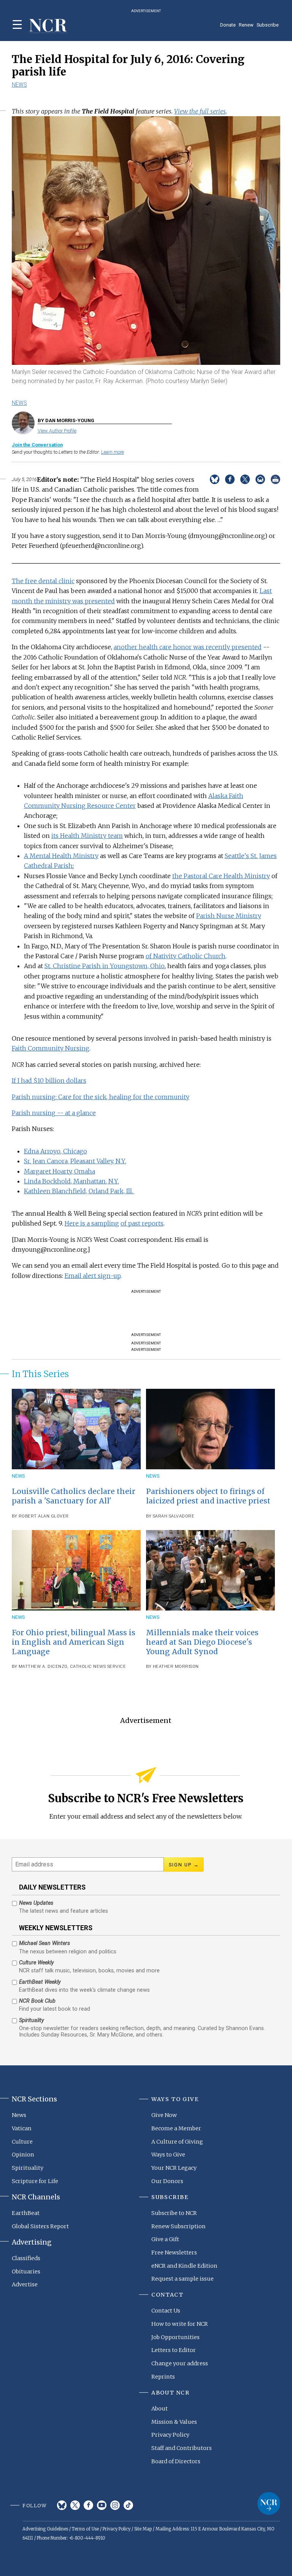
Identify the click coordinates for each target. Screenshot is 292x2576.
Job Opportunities (175, 2337)
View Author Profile (57, 431)
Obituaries (26, 2272)
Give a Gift (165, 2239)
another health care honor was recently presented (188, 647)
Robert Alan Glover (44, 1516)
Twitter (75, 2505)
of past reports (142, 1223)
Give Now (164, 2115)
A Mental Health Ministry (61, 856)
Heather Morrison (176, 1667)
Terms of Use (85, 2529)
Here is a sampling (92, 1223)
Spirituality (28, 2168)
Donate (228, 25)
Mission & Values (174, 2422)
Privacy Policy (170, 2435)
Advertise (25, 2284)
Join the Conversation (37, 445)
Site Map (143, 2529)
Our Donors (167, 2181)
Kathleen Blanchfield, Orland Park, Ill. (79, 1191)
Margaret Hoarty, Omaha (60, 1171)
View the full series (200, 111)
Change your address (180, 2363)
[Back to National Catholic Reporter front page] (48, 26)
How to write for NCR (180, 2324)
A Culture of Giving (177, 2142)
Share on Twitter (245, 479)
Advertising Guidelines (45, 2529)
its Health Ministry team (87, 836)
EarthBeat (26, 2213)
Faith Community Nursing (51, 1048)
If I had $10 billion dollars (49, 1081)
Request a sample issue (182, 2279)
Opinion (23, 2155)
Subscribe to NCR (174, 2213)
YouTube (102, 2505)
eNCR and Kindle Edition (184, 2266)
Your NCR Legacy (174, 2168)
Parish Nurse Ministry (229, 916)
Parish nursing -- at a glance (54, 1113)
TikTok (128, 2505)
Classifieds (26, 2258)
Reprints (163, 2377)
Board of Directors (176, 2461)
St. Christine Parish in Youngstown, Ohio (105, 966)
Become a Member (176, 2128)
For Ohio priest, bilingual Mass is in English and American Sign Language (74, 1642)
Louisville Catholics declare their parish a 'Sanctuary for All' (74, 1496)
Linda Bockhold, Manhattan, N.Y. (71, 1181)
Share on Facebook (230, 479)
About (159, 2409)
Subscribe (268, 25)
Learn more (113, 452)
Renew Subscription (179, 2226)
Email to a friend (260, 479)
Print (275, 479)
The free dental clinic (43, 581)
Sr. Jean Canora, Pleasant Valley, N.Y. (75, 1161)
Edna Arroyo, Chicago (56, 1151)
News (19, 85)
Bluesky (62, 2505)
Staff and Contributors (182, 2448)
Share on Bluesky (215, 479)
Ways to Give (168, 2155)
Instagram (115, 2505)
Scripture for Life (35, 2181)
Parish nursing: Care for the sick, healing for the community (101, 1097)
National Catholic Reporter (269, 2503)
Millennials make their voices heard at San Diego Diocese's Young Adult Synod (202, 1642)
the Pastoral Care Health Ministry (221, 876)
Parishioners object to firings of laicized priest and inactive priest (208, 1496)
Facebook (88, 2505)
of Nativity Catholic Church (186, 956)
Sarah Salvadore (174, 1516)
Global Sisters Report (40, 2226)
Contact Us (166, 2311)
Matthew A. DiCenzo (43, 1667)
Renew (246, 25)
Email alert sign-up (93, 1276)
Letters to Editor (174, 2350)
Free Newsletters (174, 2253)
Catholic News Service (98, 1667)
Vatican (22, 2128)
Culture (22, 2142)
